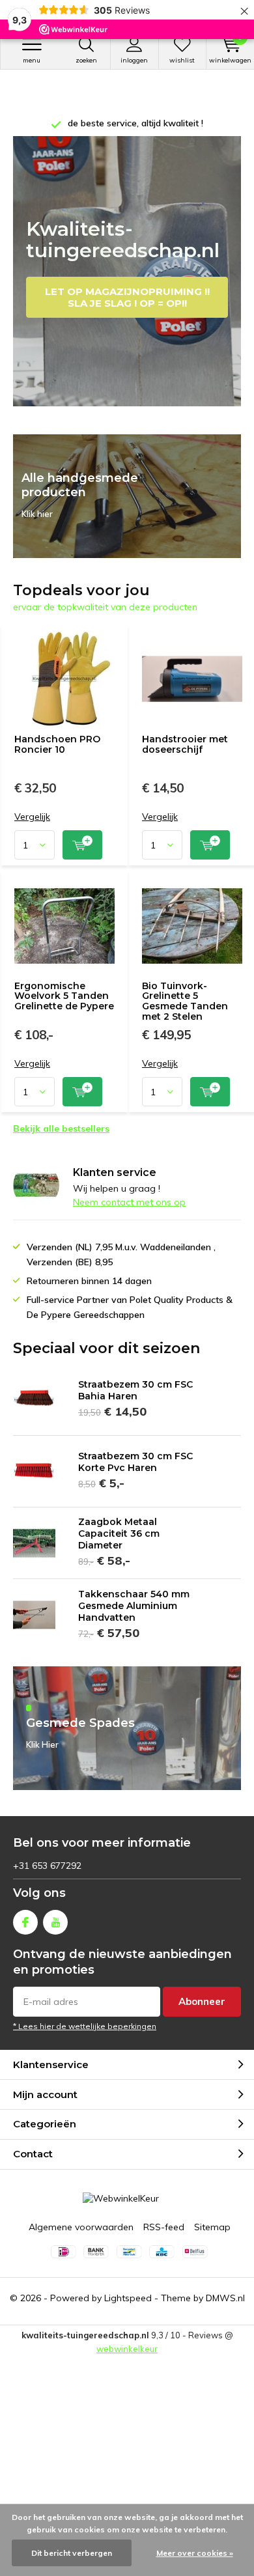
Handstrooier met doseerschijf (185, 744)
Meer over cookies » (195, 2553)
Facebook (25, 1922)
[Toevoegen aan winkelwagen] (82, 845)
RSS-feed (164, 2227)
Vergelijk (32, 817)
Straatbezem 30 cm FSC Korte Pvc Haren (135, 1462)
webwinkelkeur (127, 2349)
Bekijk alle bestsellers (61, 1128)
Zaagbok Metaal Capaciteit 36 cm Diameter (119, 1533)
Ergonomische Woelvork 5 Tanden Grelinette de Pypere (64, 996)
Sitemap (212, 2227)
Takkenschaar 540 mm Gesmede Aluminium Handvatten (134, 1606)
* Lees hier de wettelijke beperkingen (85, 2026)
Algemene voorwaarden (81, 2227)
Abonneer (202, 2001)
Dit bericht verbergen (72, 2553)
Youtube (55, 1922)
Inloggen (134, 60)
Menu (32, 60)
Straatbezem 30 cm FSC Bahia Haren (135, 1390)
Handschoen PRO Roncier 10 (57, 744)
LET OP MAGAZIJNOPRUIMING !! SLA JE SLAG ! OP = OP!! (127, 297)
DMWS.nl (225, 2298)
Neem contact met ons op (129, 1202)
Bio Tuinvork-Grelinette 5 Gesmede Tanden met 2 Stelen (185, 1001)
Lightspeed (128, 2298)
